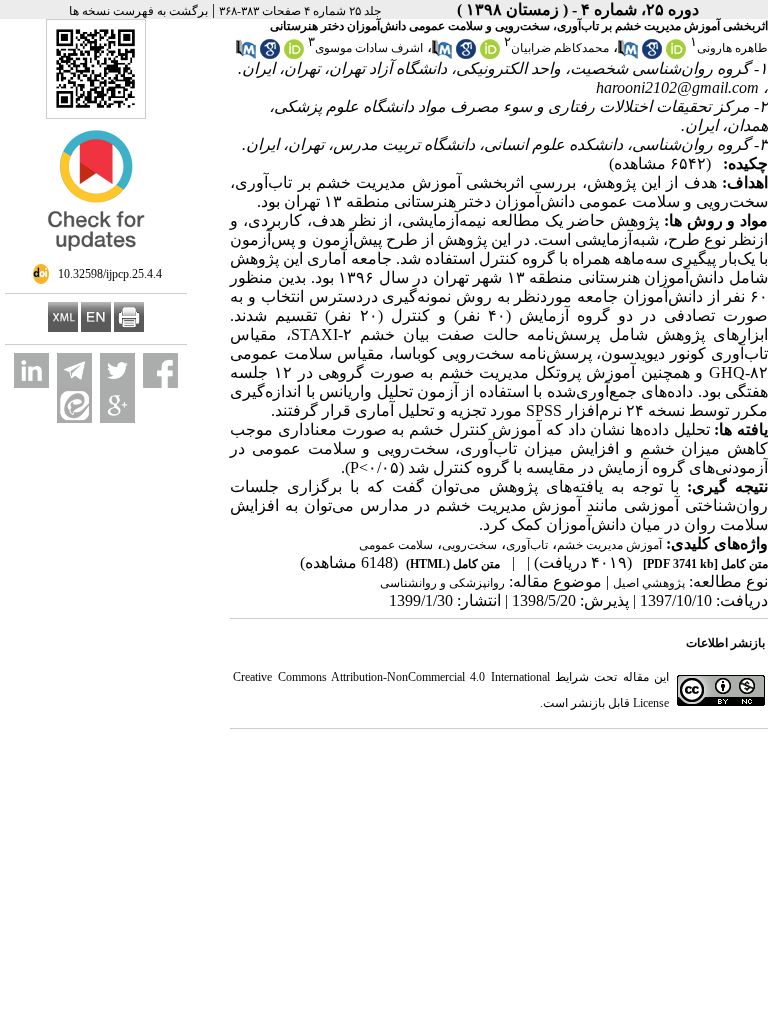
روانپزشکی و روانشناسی (442, 583)
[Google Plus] (117, 405)
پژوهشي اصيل (649, 583)
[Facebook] (160, 370)
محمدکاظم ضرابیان (560, 48)
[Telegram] (74, 370)
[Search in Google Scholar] (652, 55)
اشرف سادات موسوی (369, 48)
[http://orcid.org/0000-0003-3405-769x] (294, 55)
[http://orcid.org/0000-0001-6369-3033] (490, 55)
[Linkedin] (31, 370)
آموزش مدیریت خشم (609, 545)
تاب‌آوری (527, 545)
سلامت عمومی (396, 545)
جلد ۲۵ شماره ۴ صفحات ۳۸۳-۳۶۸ (300, 11)
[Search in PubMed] (628, 55)
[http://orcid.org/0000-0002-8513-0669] (676, 55)
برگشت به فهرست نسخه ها (138, 11)
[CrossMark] (96, 259)
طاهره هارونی (732, 48)
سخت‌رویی (469, 545)
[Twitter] (117, 370)
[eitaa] (74, 405)
